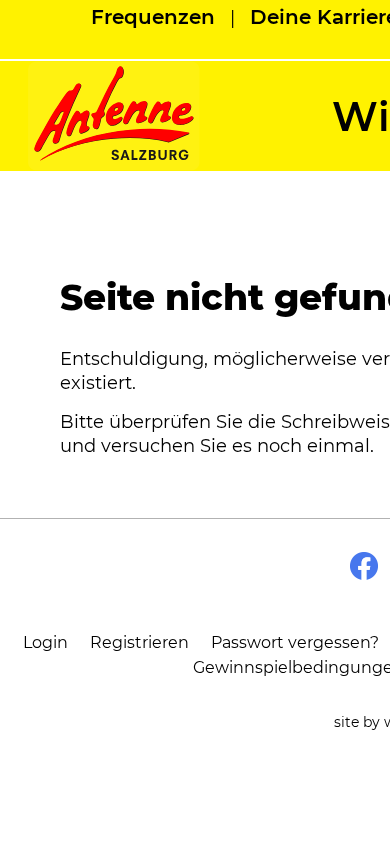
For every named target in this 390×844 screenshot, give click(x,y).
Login (45, 642)
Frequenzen (153, 17)
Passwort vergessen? (295, 642)
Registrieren (139, 642)
